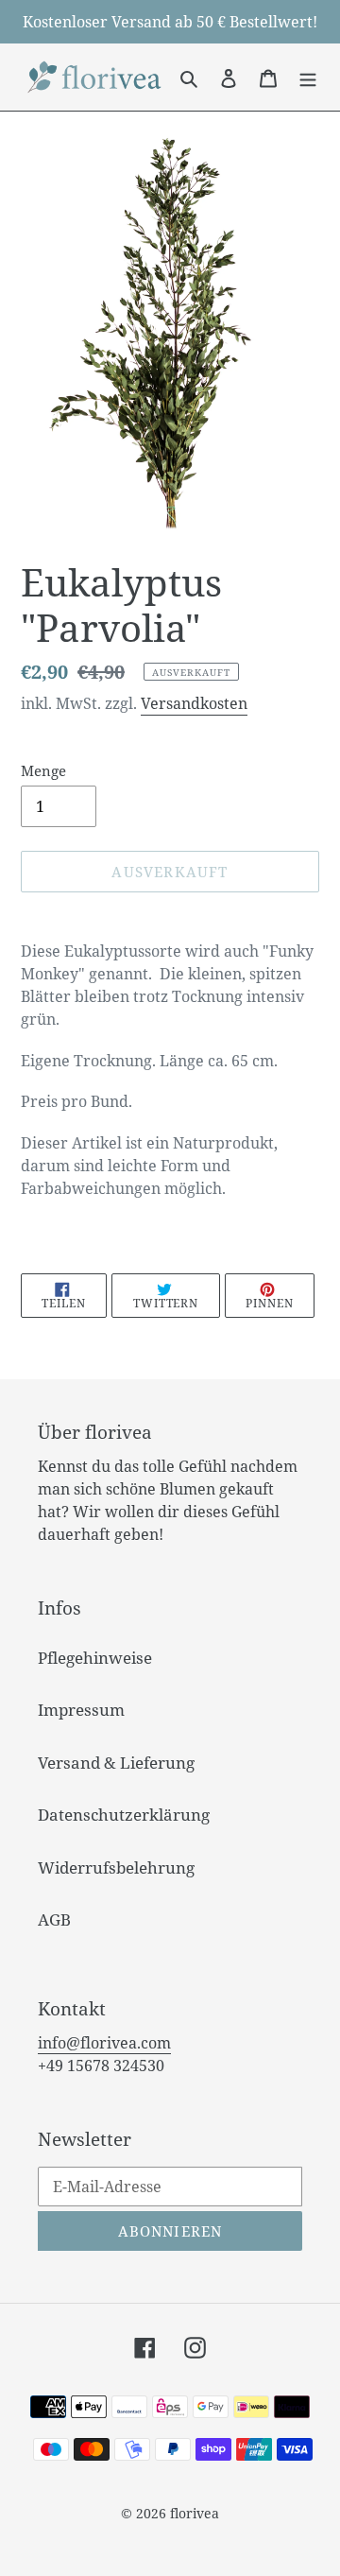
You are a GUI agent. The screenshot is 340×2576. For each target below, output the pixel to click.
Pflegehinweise (95, 1658)
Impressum (81, 1710)
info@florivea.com (104, 2043)
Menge (43, 770)
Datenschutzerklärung (124, 1815)
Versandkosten (194, 703)
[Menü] (308, 78)
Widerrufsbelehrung (116, 1867)
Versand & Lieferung (116, 1763)
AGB (54, 1919)
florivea (195, 2513)
